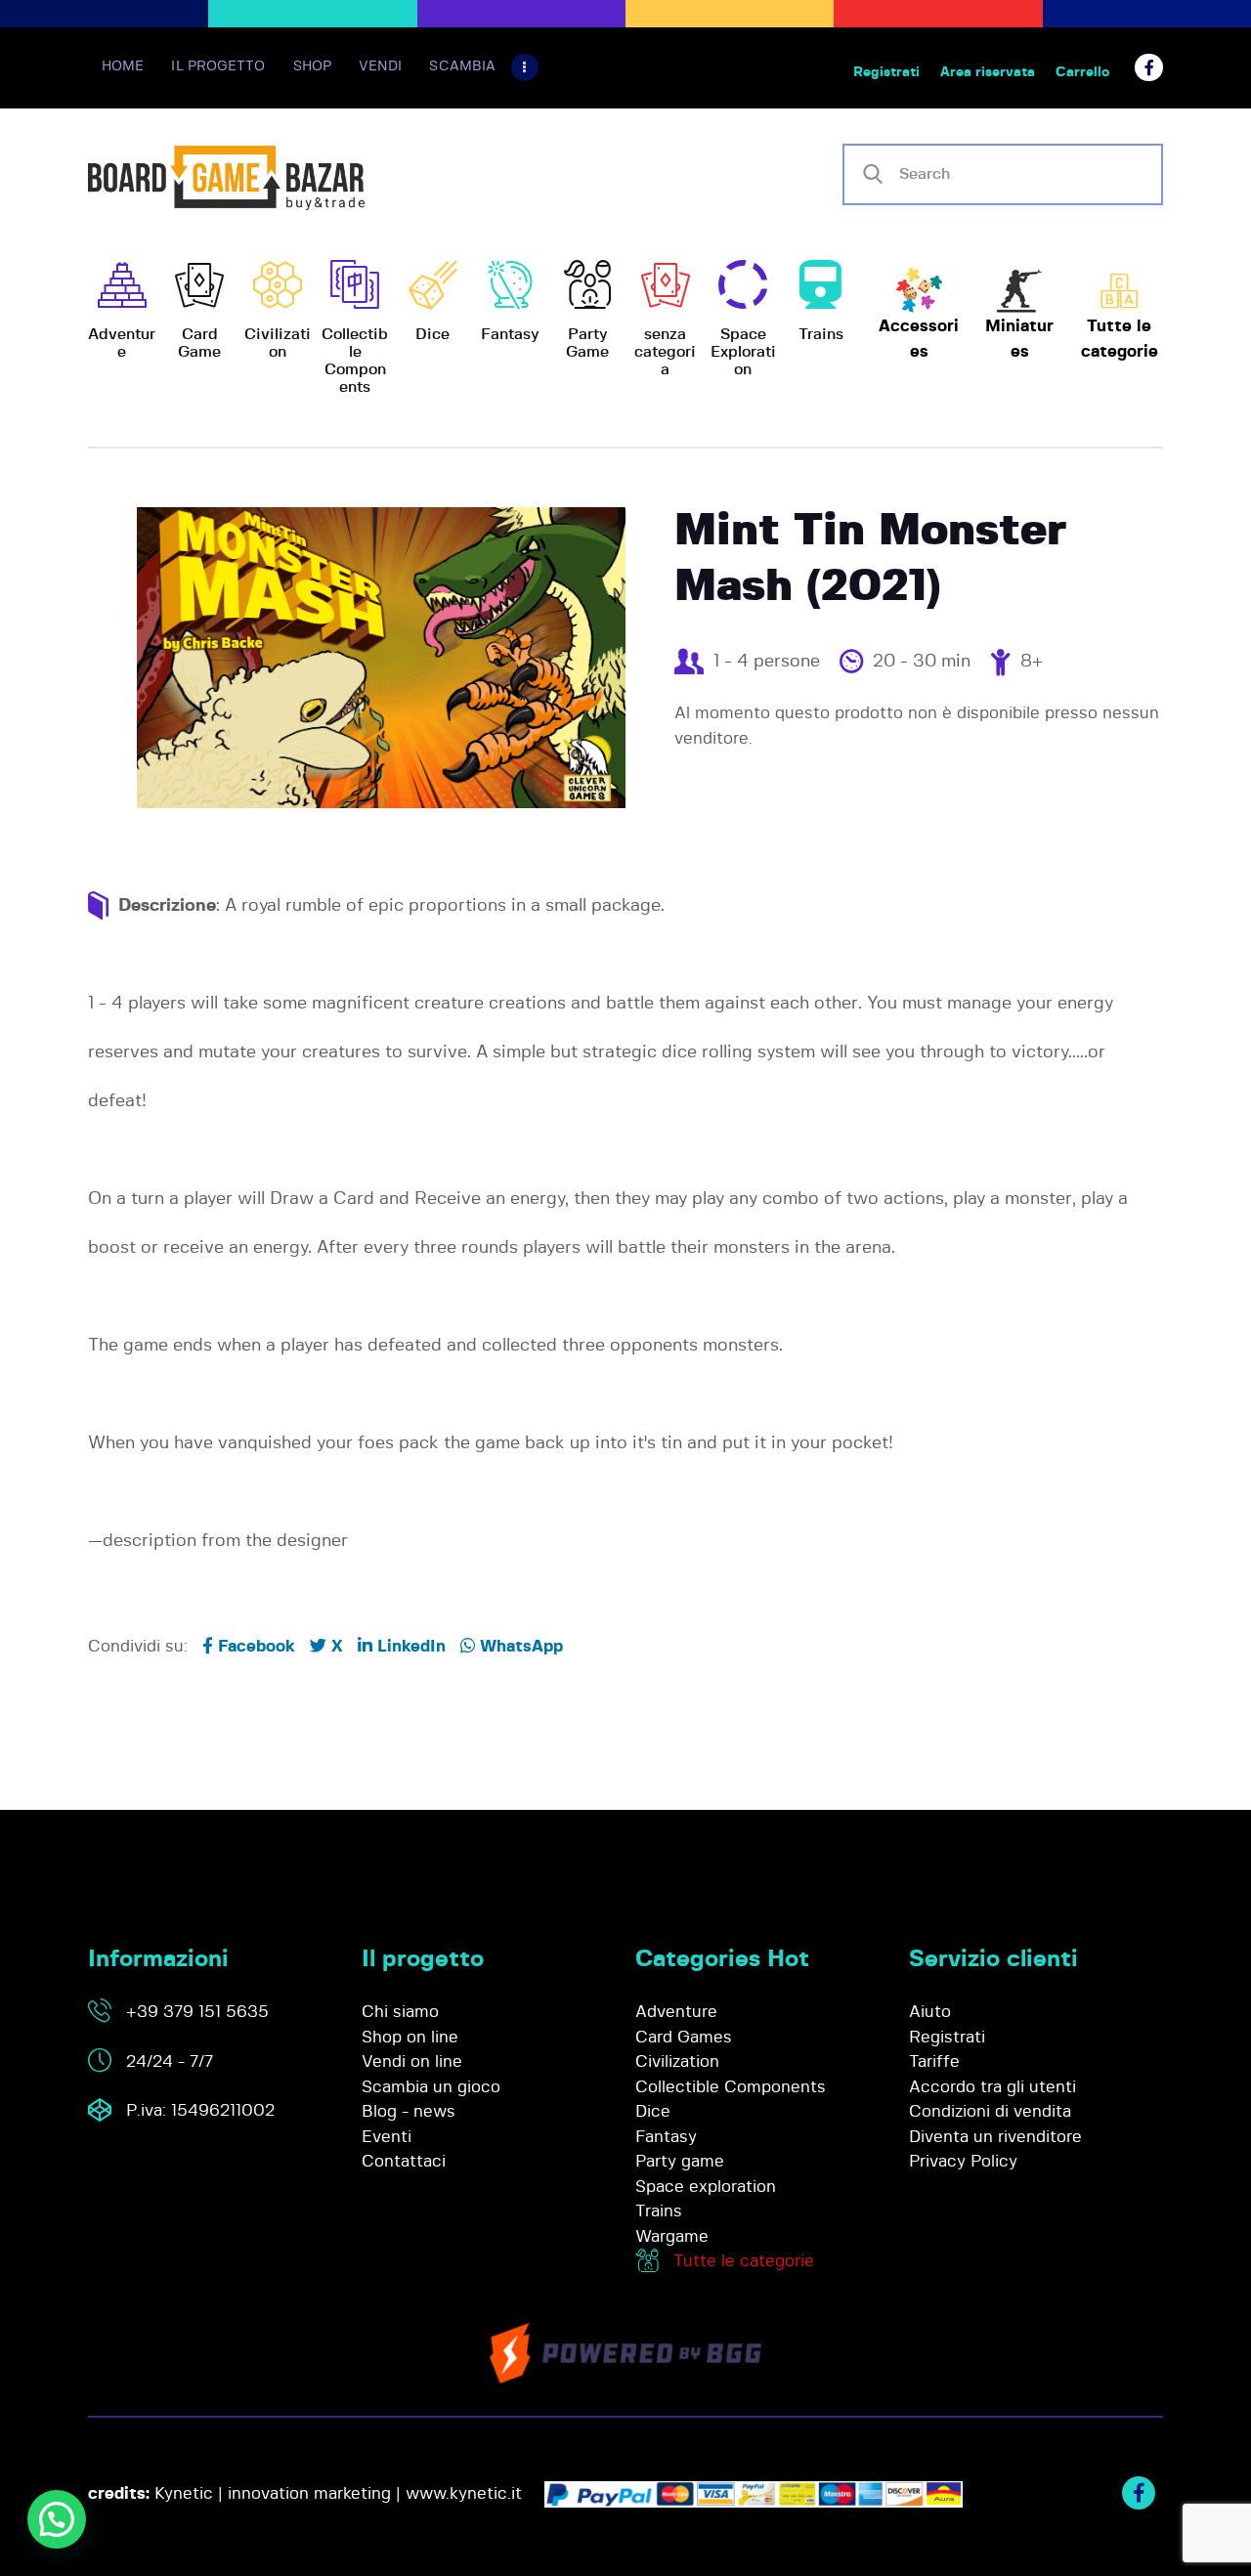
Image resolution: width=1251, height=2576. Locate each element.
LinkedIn (409, 1646)
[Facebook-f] (1149, 68)
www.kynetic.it (464, 2493)
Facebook (254, 1646)
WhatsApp (519, 1646)
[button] (57, 2519)
